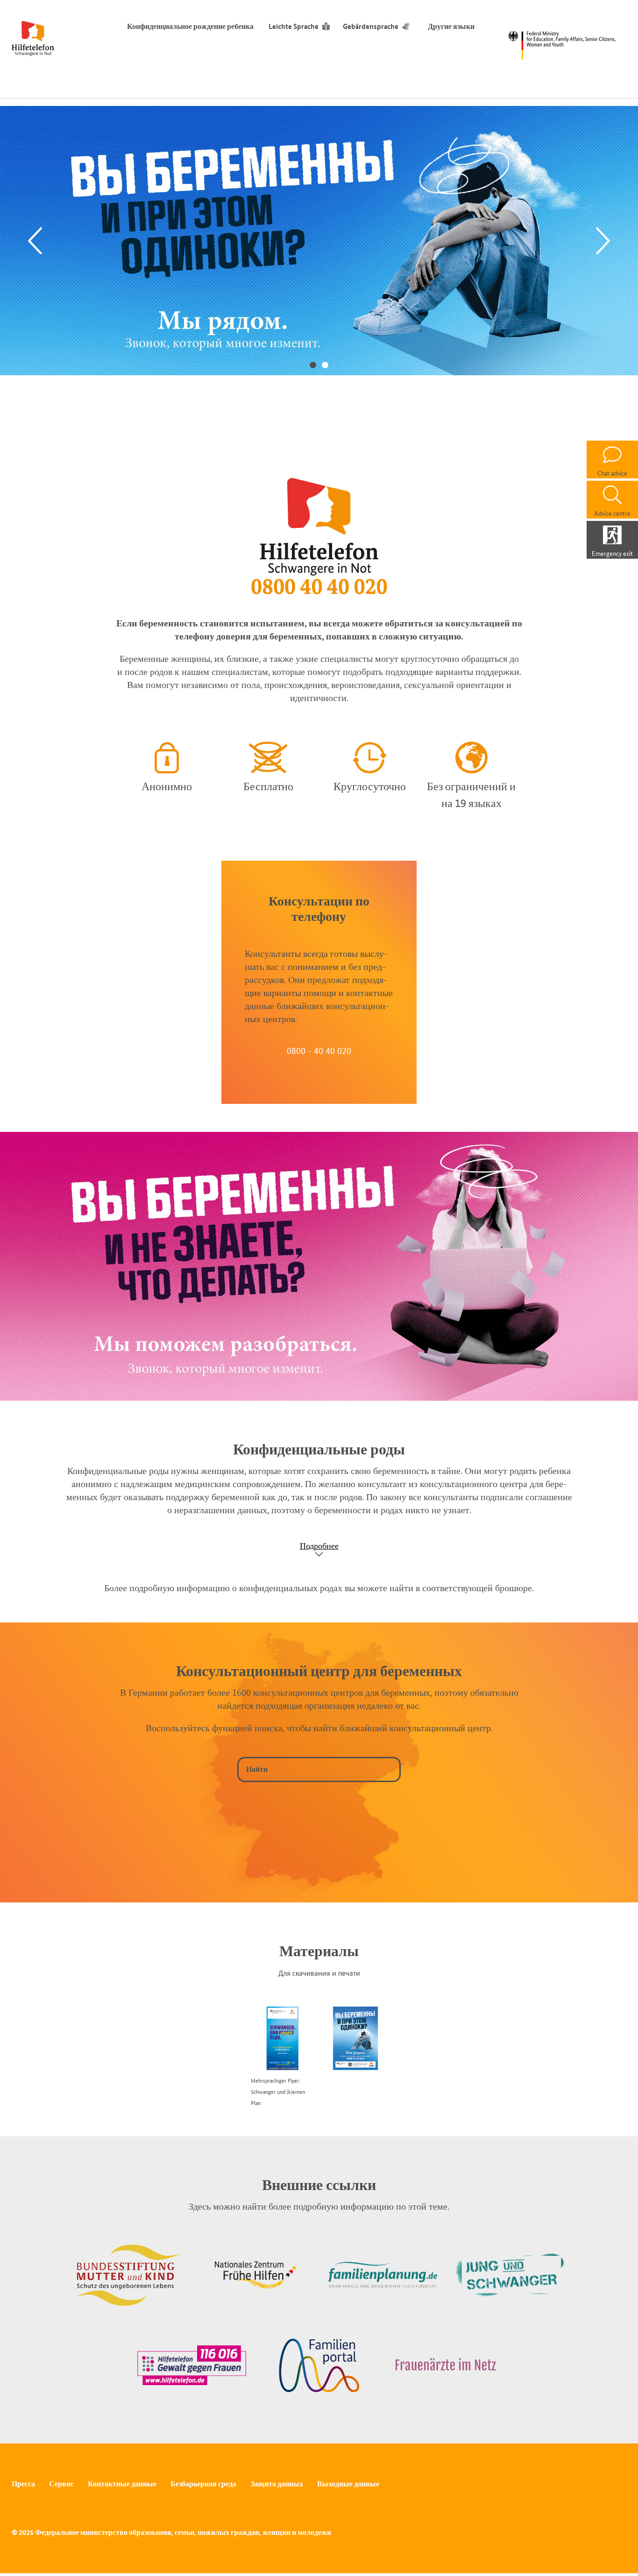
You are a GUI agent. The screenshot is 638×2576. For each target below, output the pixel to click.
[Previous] (35, 241)
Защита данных (277, 2484)
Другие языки (451, 26)
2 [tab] (325, 365)
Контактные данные (122, 2484)
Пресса (23, 2484)
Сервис (61, 2484)
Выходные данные (348, 2484)
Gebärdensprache (371, 26)
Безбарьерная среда (203, 2484)
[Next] (603, 241)
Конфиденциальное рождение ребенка (190, 26)
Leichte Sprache (294, 26)
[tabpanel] (319, 240)
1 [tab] (313, 365)
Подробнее (319, 1546)
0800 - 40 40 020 (319, 1051)
